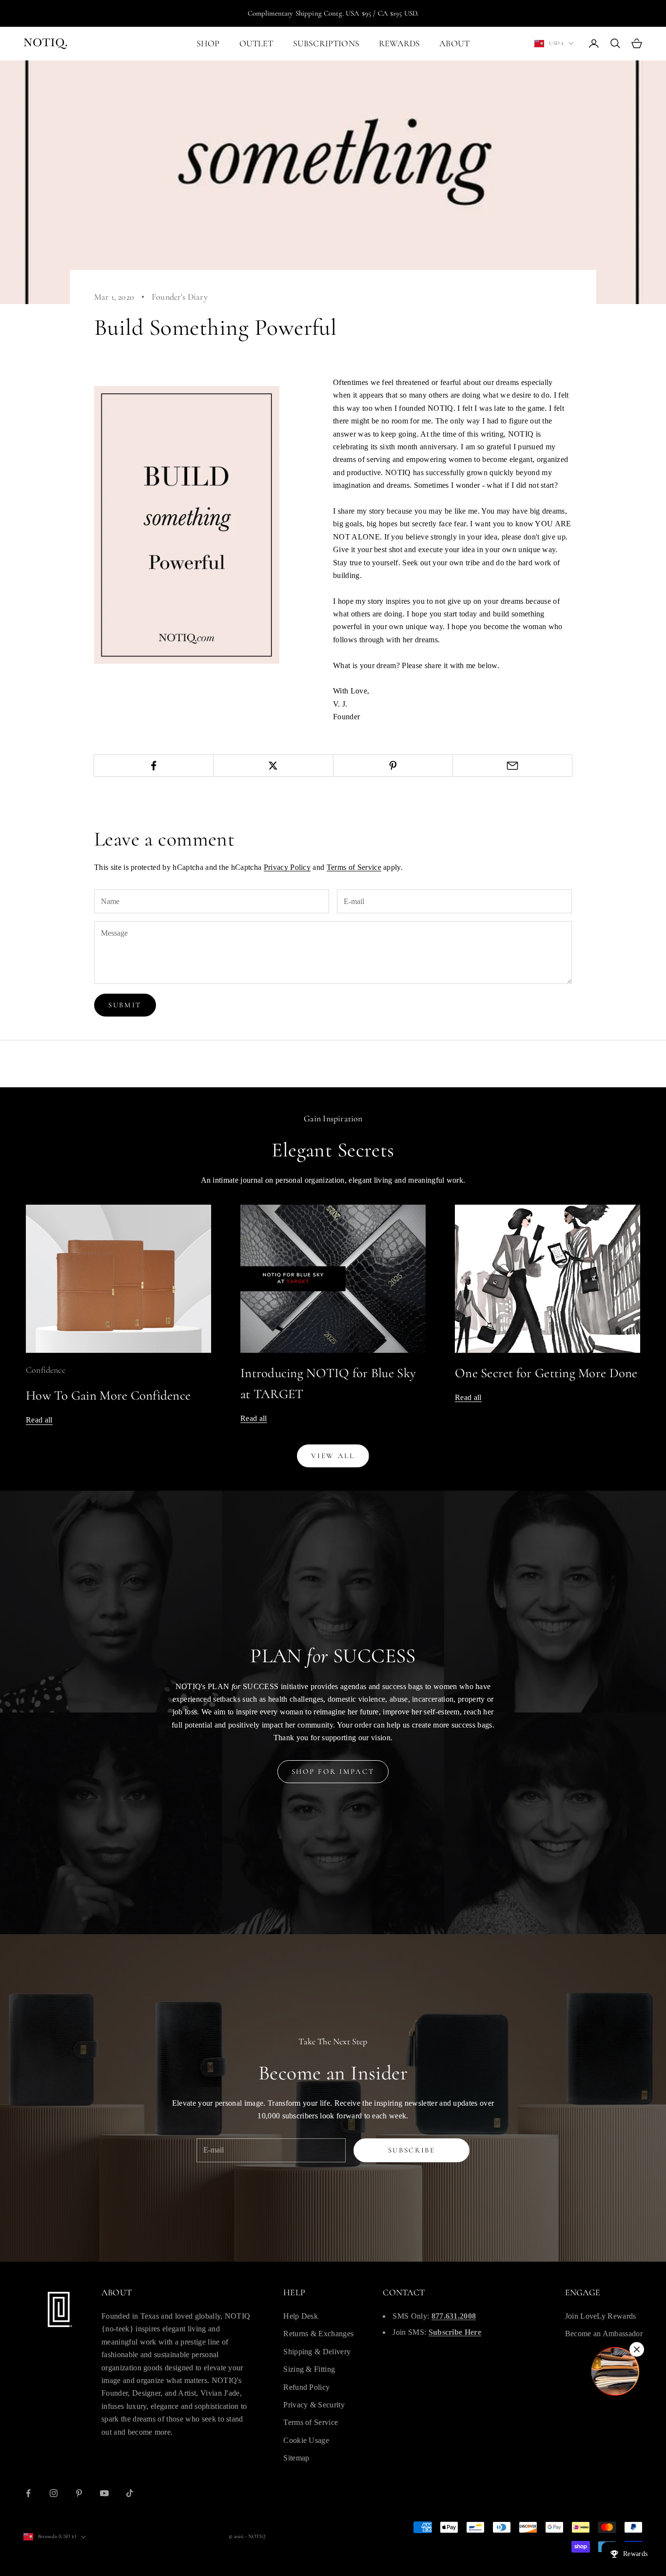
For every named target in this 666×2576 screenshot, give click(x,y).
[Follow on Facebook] (28, 2493)
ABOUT (454, 43)
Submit (125, 1005)
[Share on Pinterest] (393, 766)
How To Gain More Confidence (108, 1395)
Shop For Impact (333, 1771)
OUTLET (256, 43)
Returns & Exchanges (318, 2334)
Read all (39, 1420)
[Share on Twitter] (273, 766)
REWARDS (399, 43)
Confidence (46, 1370)
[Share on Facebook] (154, 766)
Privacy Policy (287, 867)
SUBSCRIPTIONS (326, 43)
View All (333, 1456)
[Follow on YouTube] (104, 2493)
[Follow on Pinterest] (79, 2493)
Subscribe (412, 2150)
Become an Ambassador (604, 2334)
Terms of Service (354, 867)
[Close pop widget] (637, 2349)
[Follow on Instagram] (54, 2493)
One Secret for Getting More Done (546, 1373)
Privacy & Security (314, 2405)
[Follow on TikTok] (130, 2493)
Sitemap (296, 2458)
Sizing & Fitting (309, 2369)
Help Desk (301, 2316)
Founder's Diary (180, 297)
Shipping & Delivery (317, 2352)
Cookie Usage (306, 2440)
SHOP (208, 43)
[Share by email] (512, 766)
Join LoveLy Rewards (601, 2316)
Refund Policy (306, 2387)
